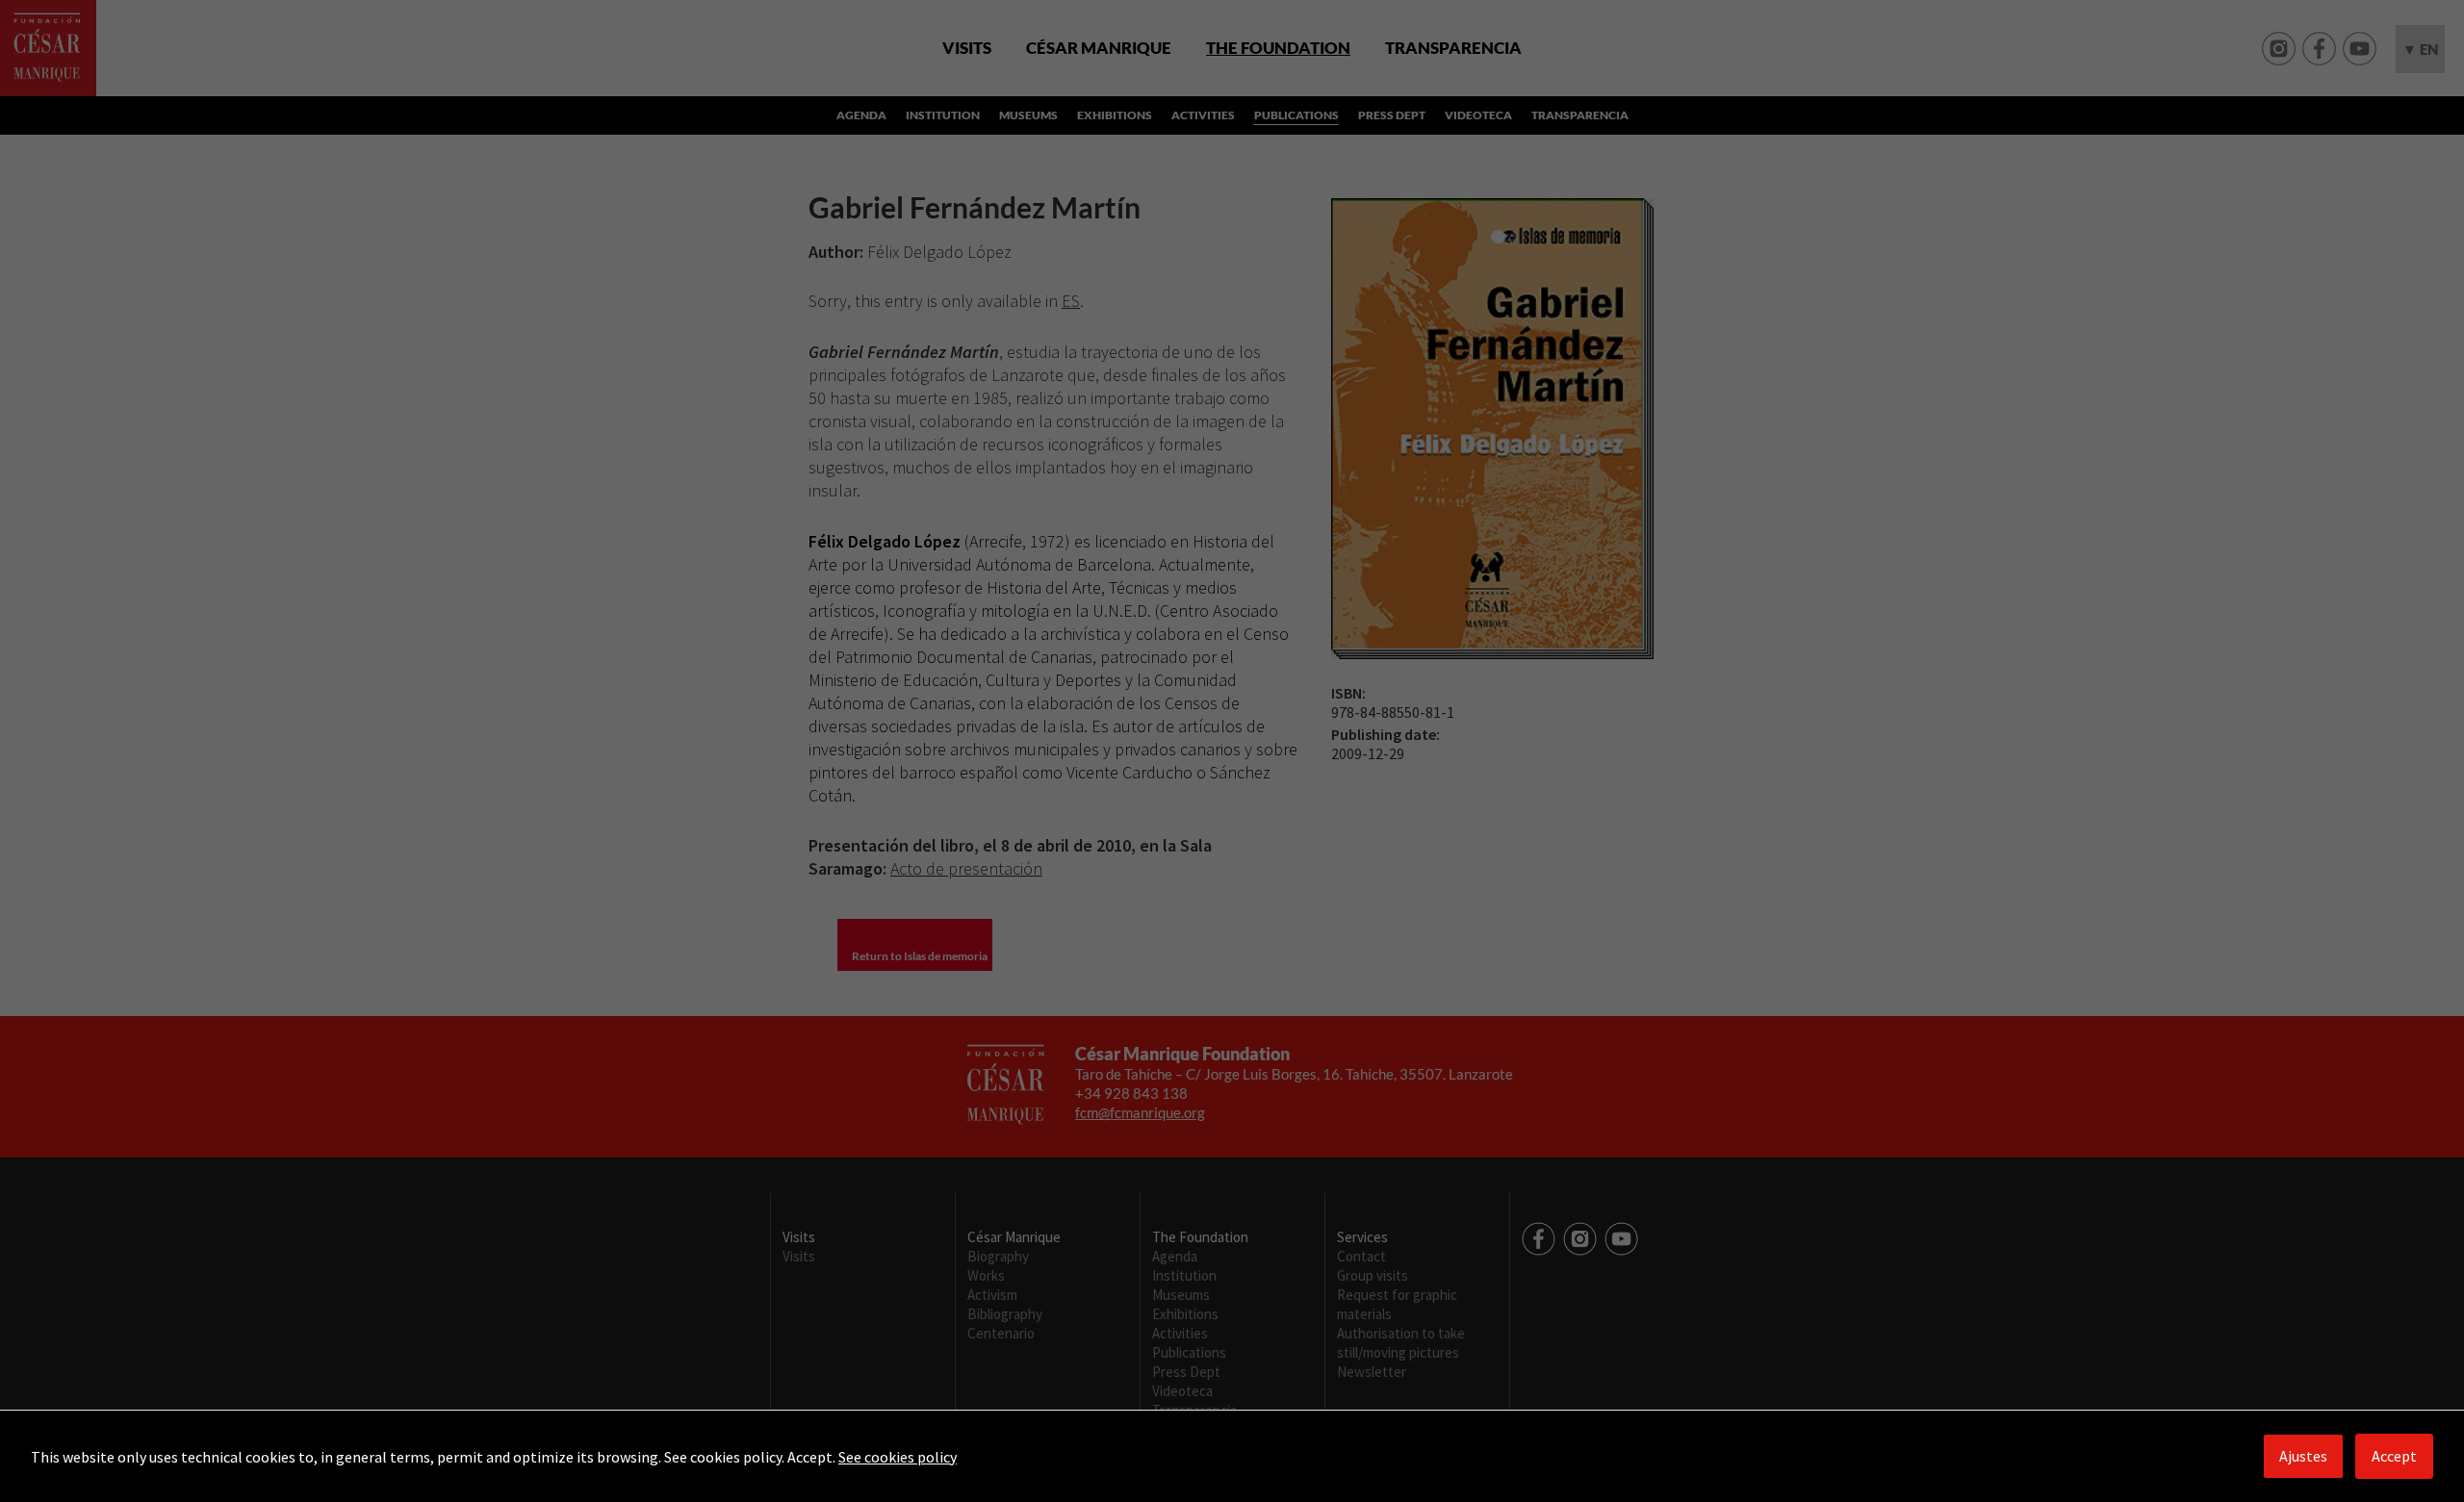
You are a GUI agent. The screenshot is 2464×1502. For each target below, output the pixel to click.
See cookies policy (898, 1457)
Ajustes (2303, 1456)
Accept (2394, 1456)
